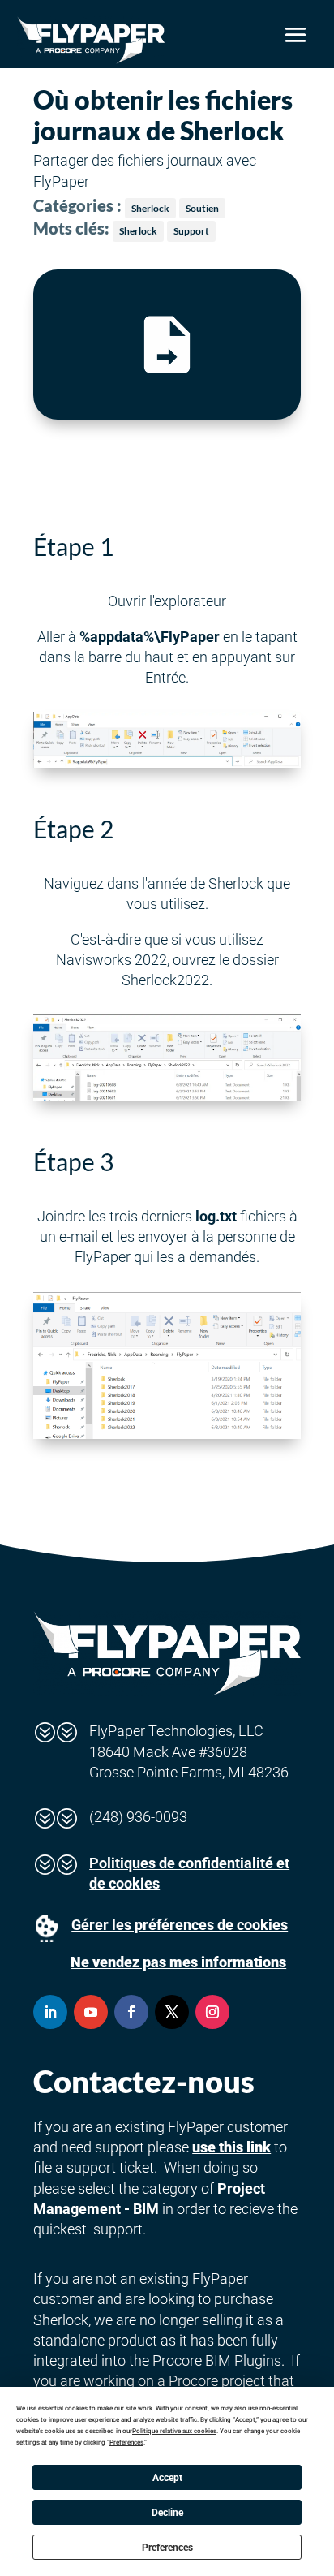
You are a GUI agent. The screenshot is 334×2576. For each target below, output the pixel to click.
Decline (167, 2513)
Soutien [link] (202, 208)
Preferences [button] (126, 2442)
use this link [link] (231, 2147)
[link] (91, 40)
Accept (167, 2478)
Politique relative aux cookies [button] (174, 2431)
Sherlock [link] (150, 208)
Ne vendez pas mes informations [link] (178, 1962)
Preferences (167, 2548)
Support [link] (191, 231)
